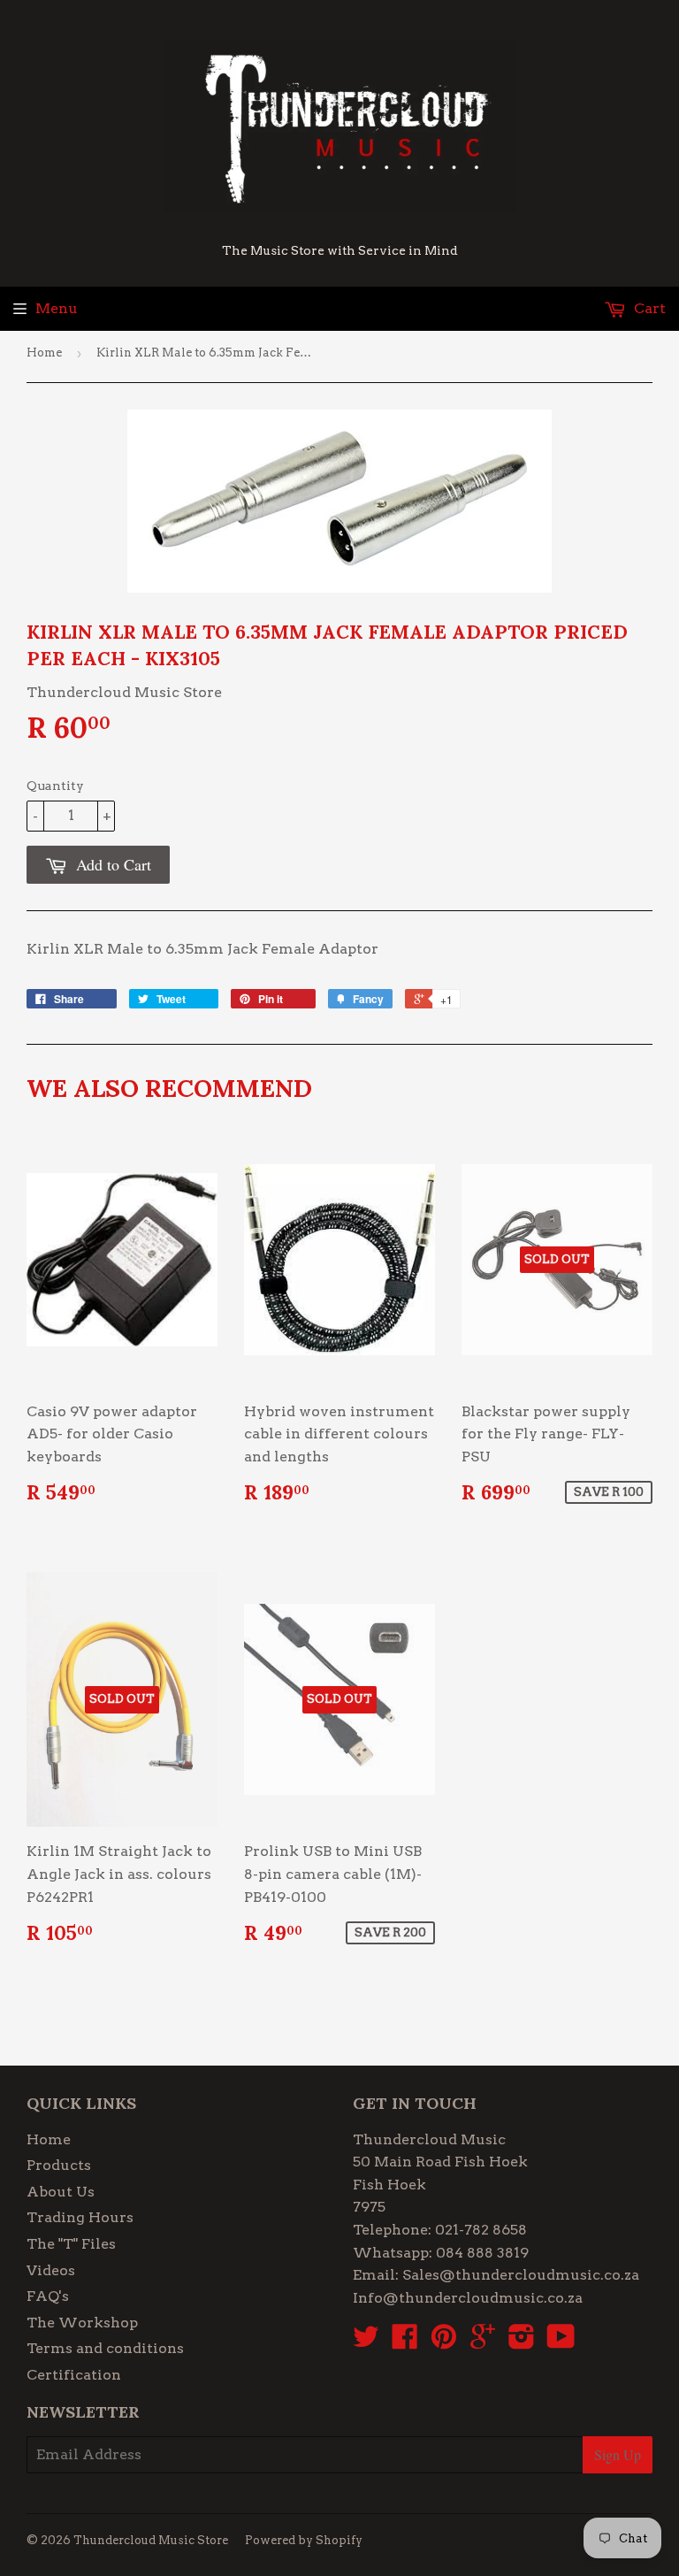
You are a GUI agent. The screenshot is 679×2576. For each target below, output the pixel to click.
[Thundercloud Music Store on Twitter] (366, 2342)
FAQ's (48, 2296)
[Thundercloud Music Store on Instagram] (522, 2342)
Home (44, 353)
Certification (74, 2375)
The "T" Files (71, 2244)
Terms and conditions (105, 2348)
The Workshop (82, 2323)
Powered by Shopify (304, 2540)
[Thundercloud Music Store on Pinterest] (444, 2342)
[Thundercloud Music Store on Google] (483, 2342)
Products (59, 2165)
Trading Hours (80, 2217)
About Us (61, 2192)
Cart (648, 308)
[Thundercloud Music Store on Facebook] (405, 2342)
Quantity (55, 786)
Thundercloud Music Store (151, 2540)
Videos (51, 2270)
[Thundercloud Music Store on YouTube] (561, 2342)
